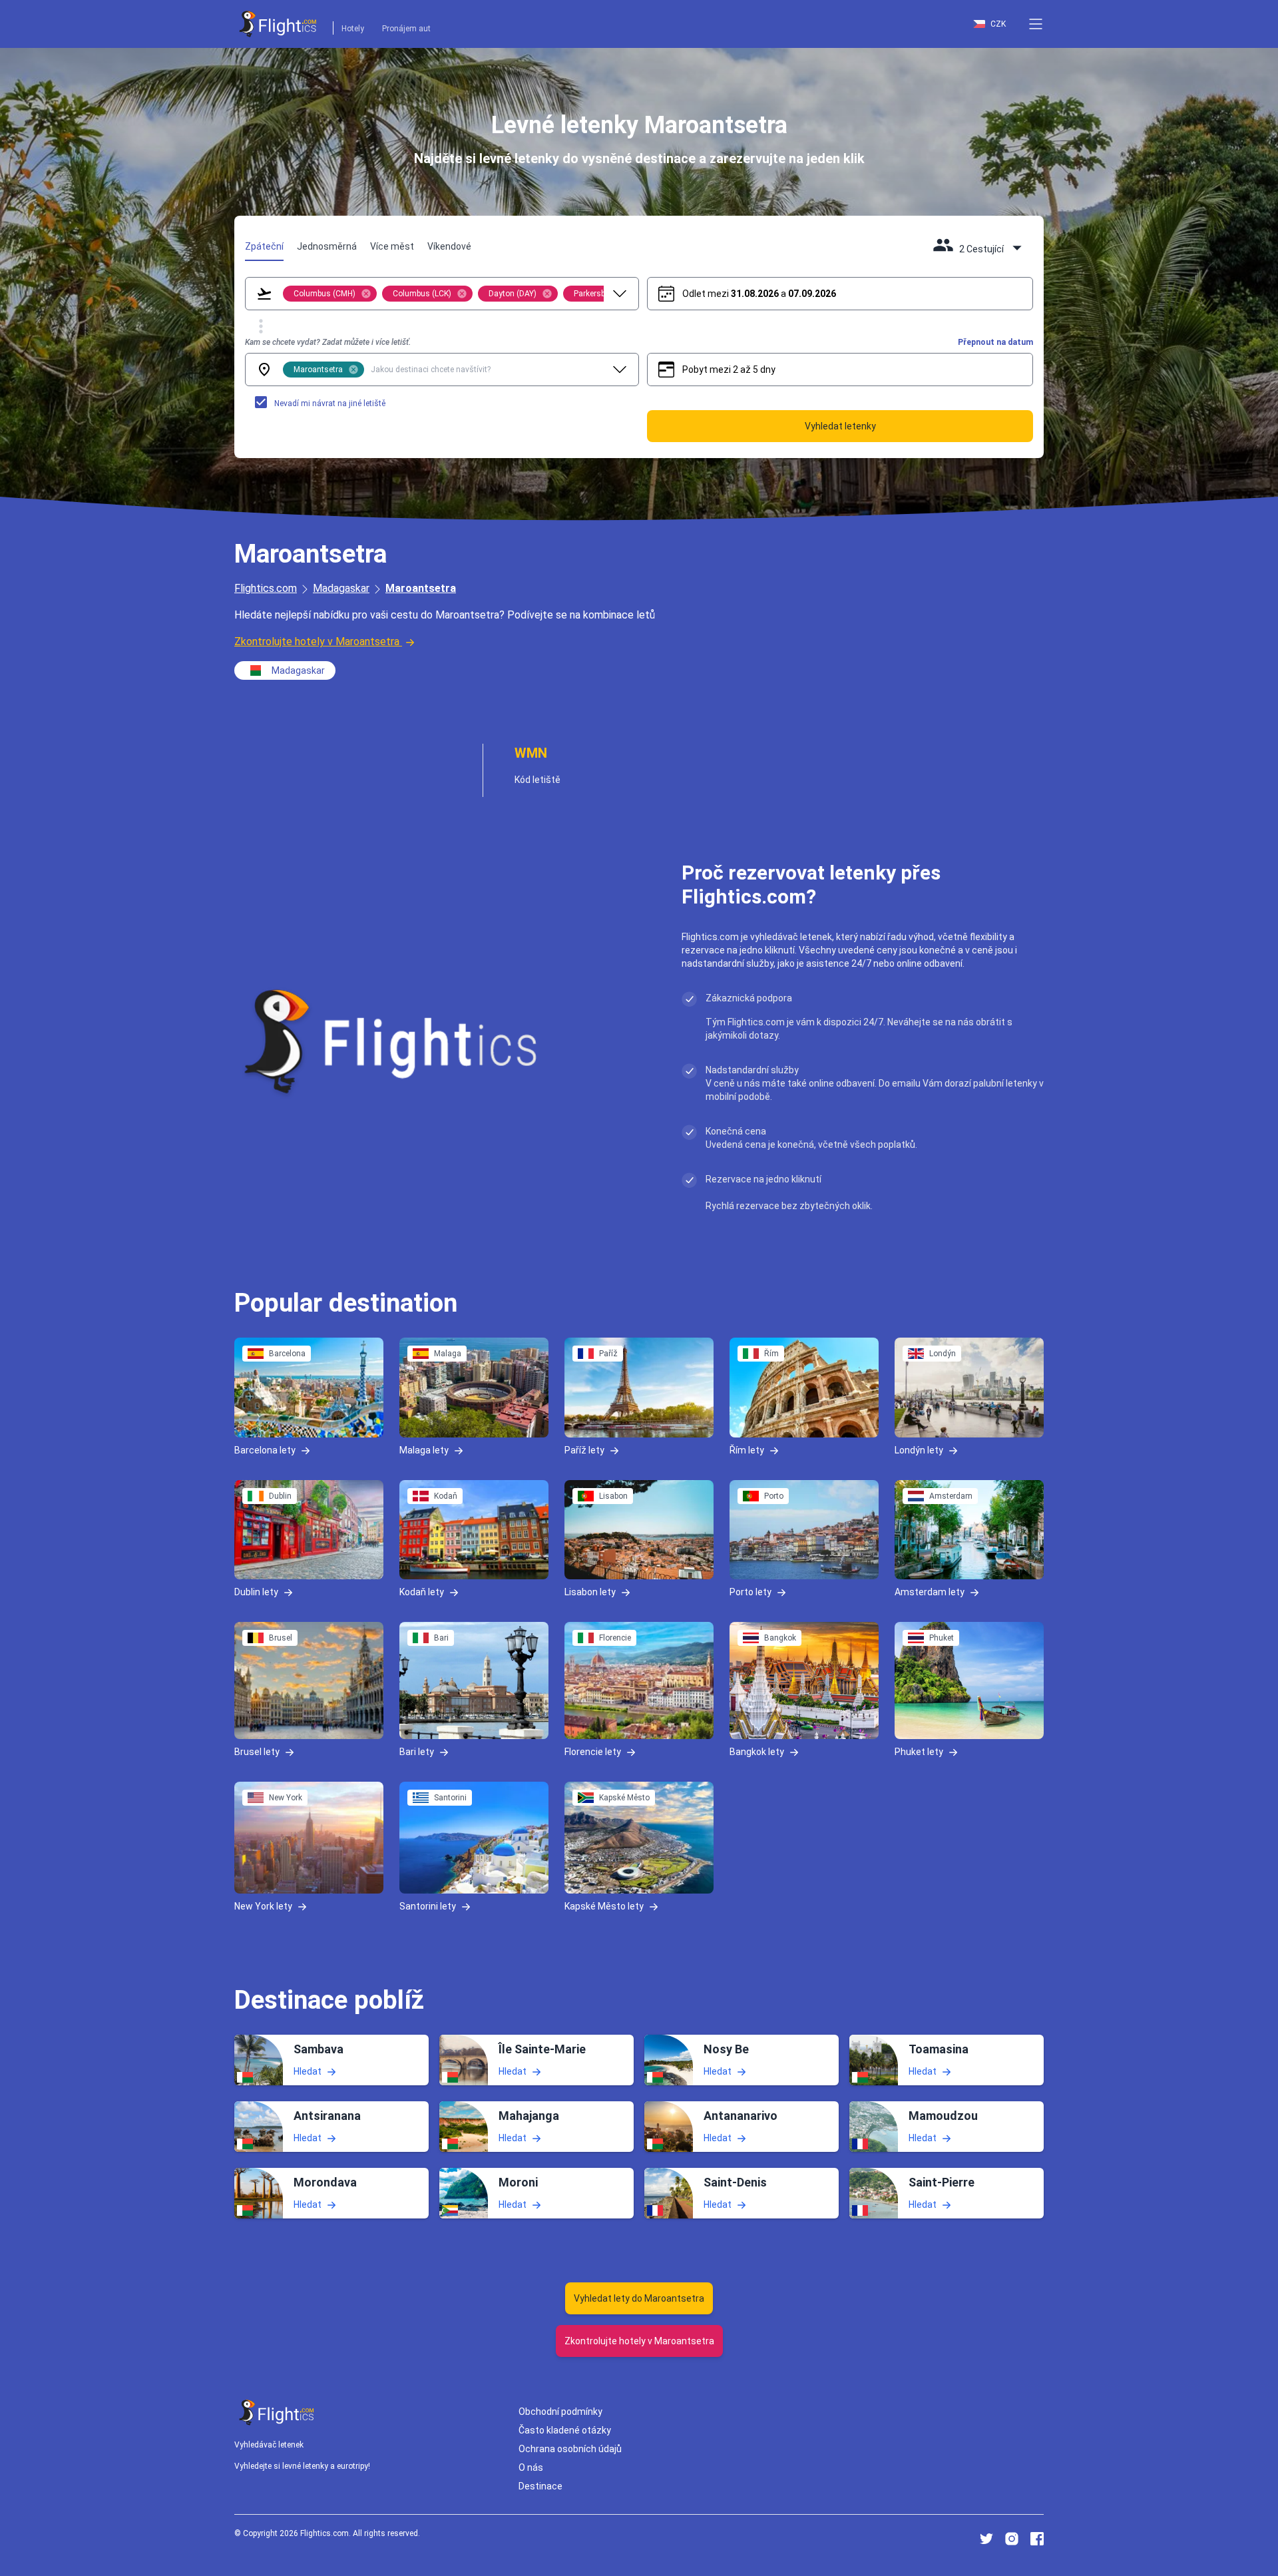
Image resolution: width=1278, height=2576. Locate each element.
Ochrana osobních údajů (570, 2449)
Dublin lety (256, 1592)
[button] (1036, 24)
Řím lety (747, 1449)
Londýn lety (919, 1449)
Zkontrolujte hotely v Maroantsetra (317, 642)
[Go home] (277, 2413)
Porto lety (750, 1592)
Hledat (308, 2071)
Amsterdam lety (930, 1592)
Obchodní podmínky (560, 2412)
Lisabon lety (590, 1592)
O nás (531, 2467)
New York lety (263, 1906)
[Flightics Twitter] (986, 2539)
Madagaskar (341, 588)
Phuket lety (919, 1752)
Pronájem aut (406, 29)
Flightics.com (266, 588)
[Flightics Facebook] (1037, 2539)
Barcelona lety (265, 1449)
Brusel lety (257, 1752)
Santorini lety (428, 1906)
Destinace (540, 2486)
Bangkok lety (757, 1752)
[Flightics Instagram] (1012, 2539)
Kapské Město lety (604, 1906)
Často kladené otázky (565, 2430)
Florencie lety (593, 1752)
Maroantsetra (421, 588)
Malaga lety (424, 1449)
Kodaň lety (422, 1592)
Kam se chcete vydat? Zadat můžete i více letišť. (328, 342)
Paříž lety (584, 1449)
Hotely (353, 29)
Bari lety (417, 1752)
